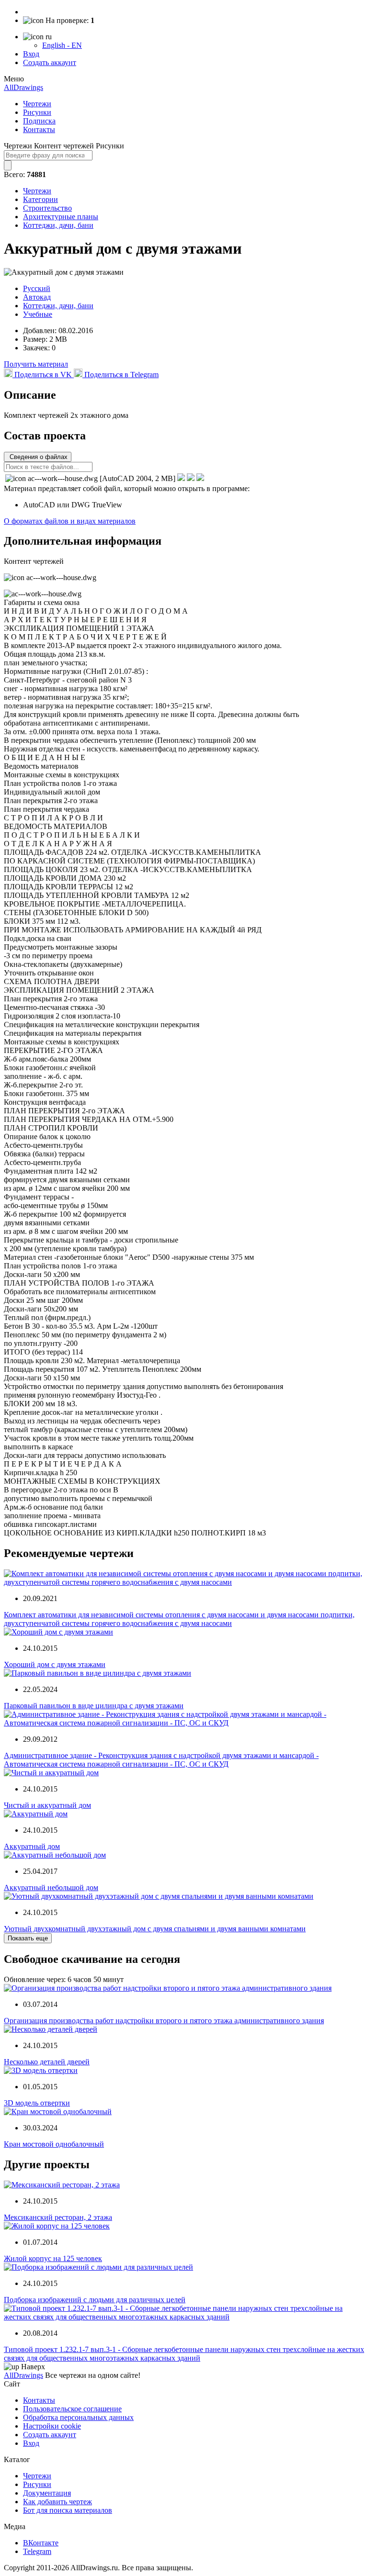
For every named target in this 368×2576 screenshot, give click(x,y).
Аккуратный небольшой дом (51, 1887)
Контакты (39, 129)
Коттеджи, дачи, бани (58, 225)
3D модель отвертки (37, 2103)
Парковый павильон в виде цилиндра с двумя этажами (94, 1706)
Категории (40, 199)
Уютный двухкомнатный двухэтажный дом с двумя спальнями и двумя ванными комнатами (155, 1929)
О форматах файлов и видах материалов (70, 521)
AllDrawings (23, 87)
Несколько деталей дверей (47, 2062)
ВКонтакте (41, 2543)
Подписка (39, 121)
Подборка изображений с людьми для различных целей (95, 2300)
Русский (37, 288)
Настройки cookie (52, 2426)
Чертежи (37, 104)
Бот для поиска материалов (68, 2510)
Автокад (37, 297)
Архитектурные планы (61, 217)
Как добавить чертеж (57, 2502)
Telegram (37, 2551)
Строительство (47, 208)
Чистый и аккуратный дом (47, 1805)
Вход (31, 54)
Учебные (38, 314)
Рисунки (37, 112)
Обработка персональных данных (78, 2417)
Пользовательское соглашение (72, 2409)
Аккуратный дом (32, 1846)
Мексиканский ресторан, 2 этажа (58, 2217)
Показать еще (28, 1938)
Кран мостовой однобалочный (54, 2144)
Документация (47, 2493)
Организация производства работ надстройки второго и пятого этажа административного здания (164, 2021)
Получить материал (36, 364)
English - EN (62, 45)
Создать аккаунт (50, 62)
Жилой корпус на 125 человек (53, 2258)
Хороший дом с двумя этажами (55, 1664)
